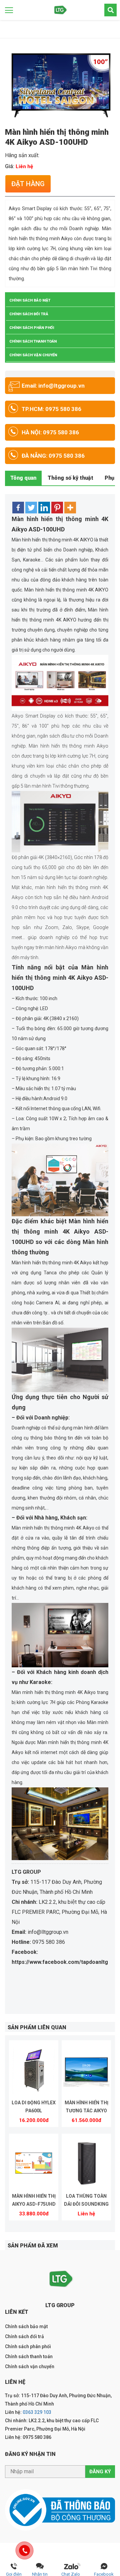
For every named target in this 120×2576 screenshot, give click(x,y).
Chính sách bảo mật (30, 300)
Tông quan (23, 478)
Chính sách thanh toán (33, 341)
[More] (70, 508)
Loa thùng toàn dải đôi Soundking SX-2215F (86, 2201)
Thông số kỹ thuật (70, 478)
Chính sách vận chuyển (33, 355)
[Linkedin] (44, 508)
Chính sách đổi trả (29, 314)
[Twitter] (31, 508)
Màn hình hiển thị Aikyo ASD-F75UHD (34, 2200)
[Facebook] (18, 508)
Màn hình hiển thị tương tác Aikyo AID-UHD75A (86, 2108)
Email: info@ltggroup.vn (53, 386)
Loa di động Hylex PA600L (34, 2107)
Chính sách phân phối (32, 328)
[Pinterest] (57, 508)
